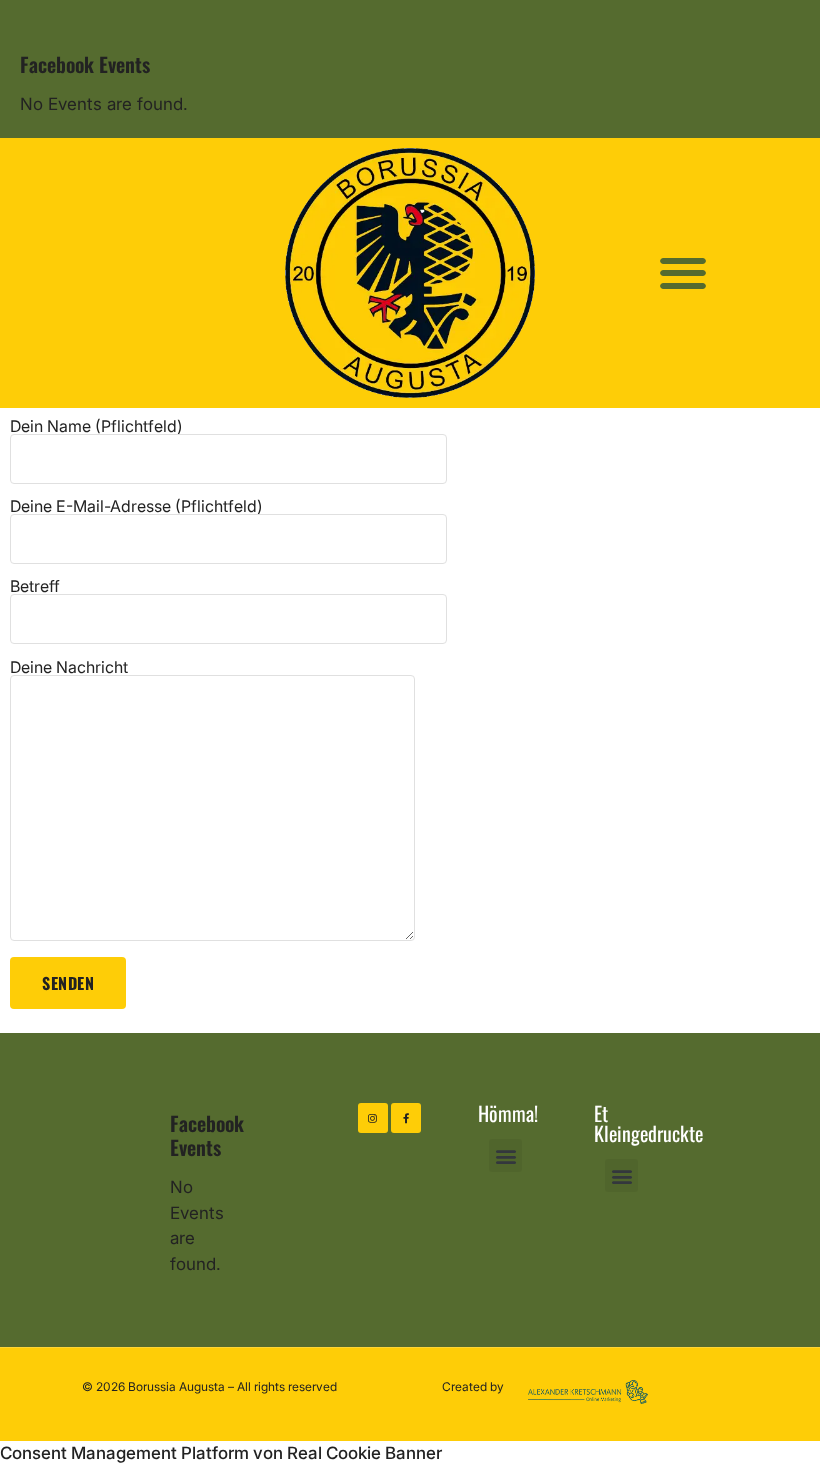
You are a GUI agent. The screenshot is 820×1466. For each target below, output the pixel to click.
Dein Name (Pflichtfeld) (96, 427)
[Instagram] (373, 1118)
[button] (683, 272)
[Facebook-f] (406, 1118)
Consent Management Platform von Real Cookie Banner (221, 1453)
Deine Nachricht (69, 668)
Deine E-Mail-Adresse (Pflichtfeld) (136, 507)
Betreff (35, 587)
